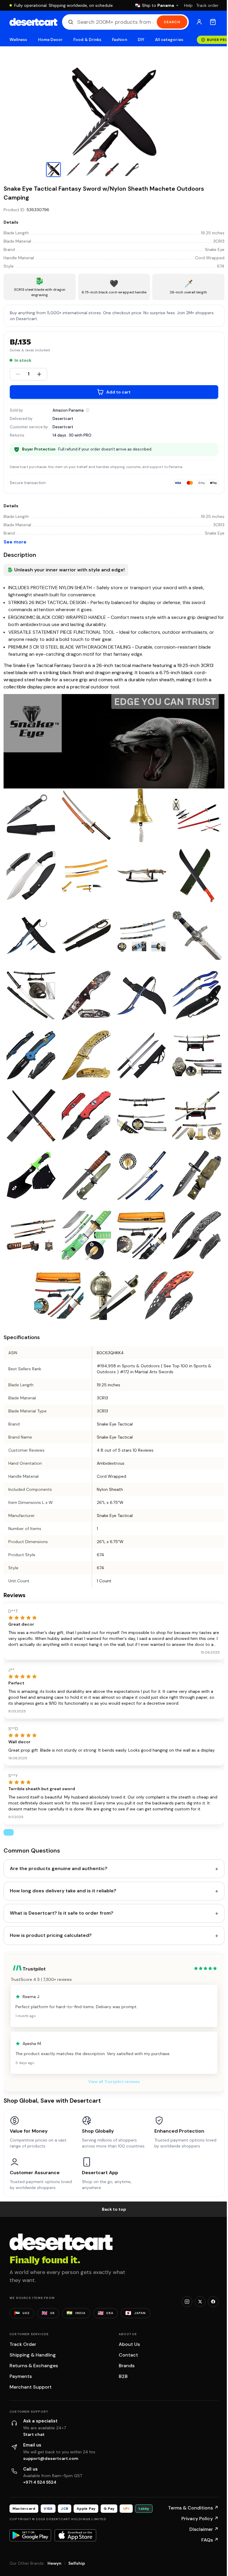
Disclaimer (204, 2529)
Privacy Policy (200, 2519)
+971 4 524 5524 (40, 2482)
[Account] (199, 22)
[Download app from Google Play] (30, 2535)
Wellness (18, 40)
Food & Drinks (87, 40)
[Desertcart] (33, 22)
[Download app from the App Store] (75, 2535)
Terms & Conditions (193, 2508)
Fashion (119, 40)
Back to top (114, 2209)
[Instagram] (187, 2302)
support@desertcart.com (51, 2458)
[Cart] (213, 22)
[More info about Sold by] (88, 410)
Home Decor (50, 40)
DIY (141, 40)
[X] (200, 2302)
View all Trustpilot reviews (114, 2082)
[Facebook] (213, 2302)
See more (15, 542)
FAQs (210, 2540)
